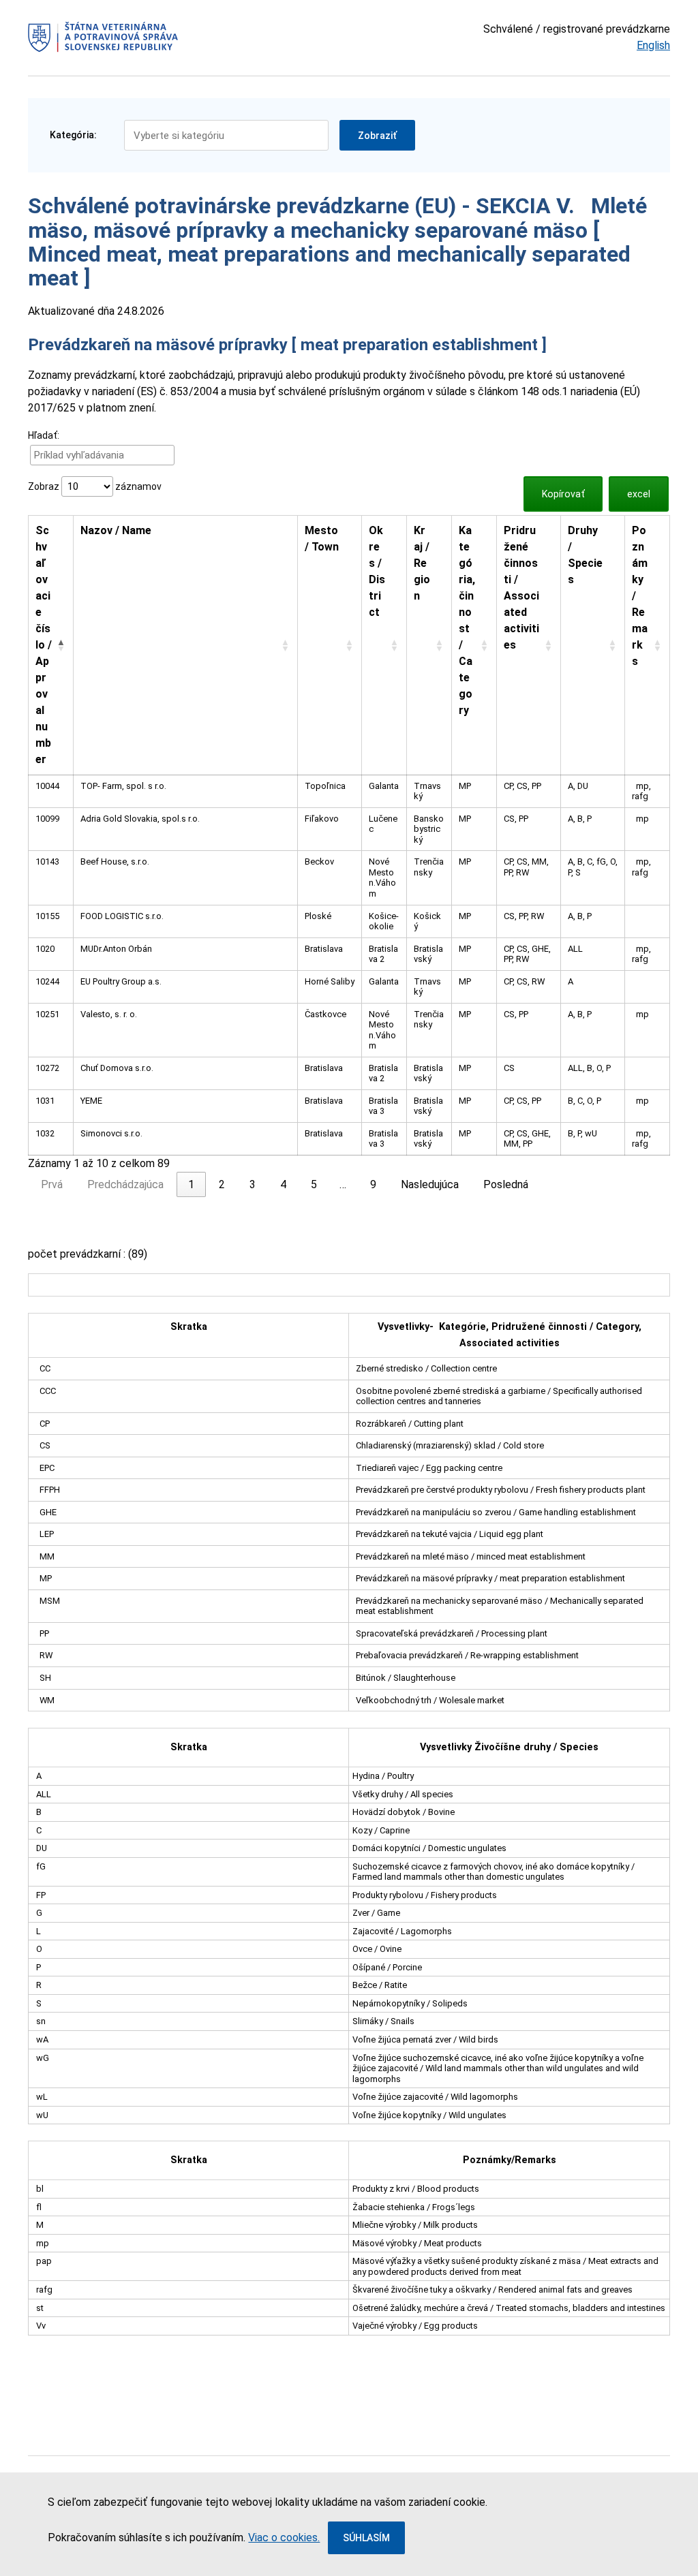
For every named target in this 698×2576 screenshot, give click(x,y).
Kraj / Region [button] (422, 563)
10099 (47, 819)
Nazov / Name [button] (116, 530)
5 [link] (314, 1184)
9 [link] (373, 1184)
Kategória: (73, 135)
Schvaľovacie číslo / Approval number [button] (44, 645)
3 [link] (253, 1184)
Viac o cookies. (284, 2538)
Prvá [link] (52, 1184)
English (653, 45)
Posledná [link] (506, 1184)
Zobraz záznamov (95, 486)
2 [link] (222, 1184)
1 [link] (191, 1184)
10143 (47, 862)
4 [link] (283, 1184)
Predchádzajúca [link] (125, 1184)
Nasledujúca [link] (430, 1184)
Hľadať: (44, 435)
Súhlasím (366, 2538)
